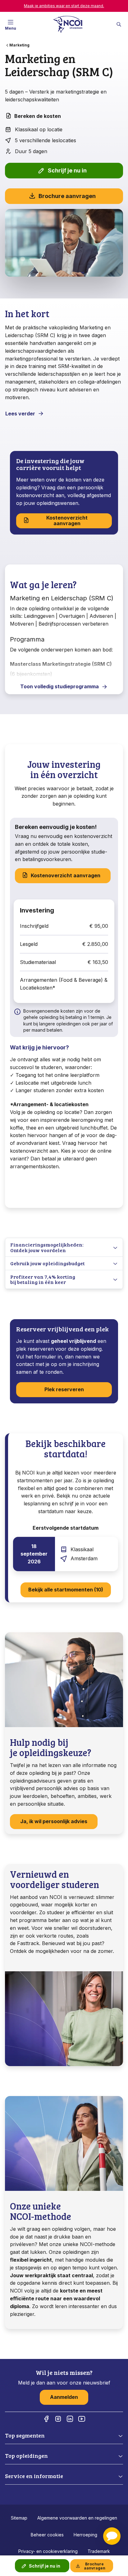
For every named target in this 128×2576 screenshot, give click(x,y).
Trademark (99, 2551)
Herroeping (85, 2535)
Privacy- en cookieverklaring (48, 2551)
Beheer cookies (47, 2535)
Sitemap (19, 2518)
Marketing (19, 45)
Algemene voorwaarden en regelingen (77, 2518)
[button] (112, 2536)
